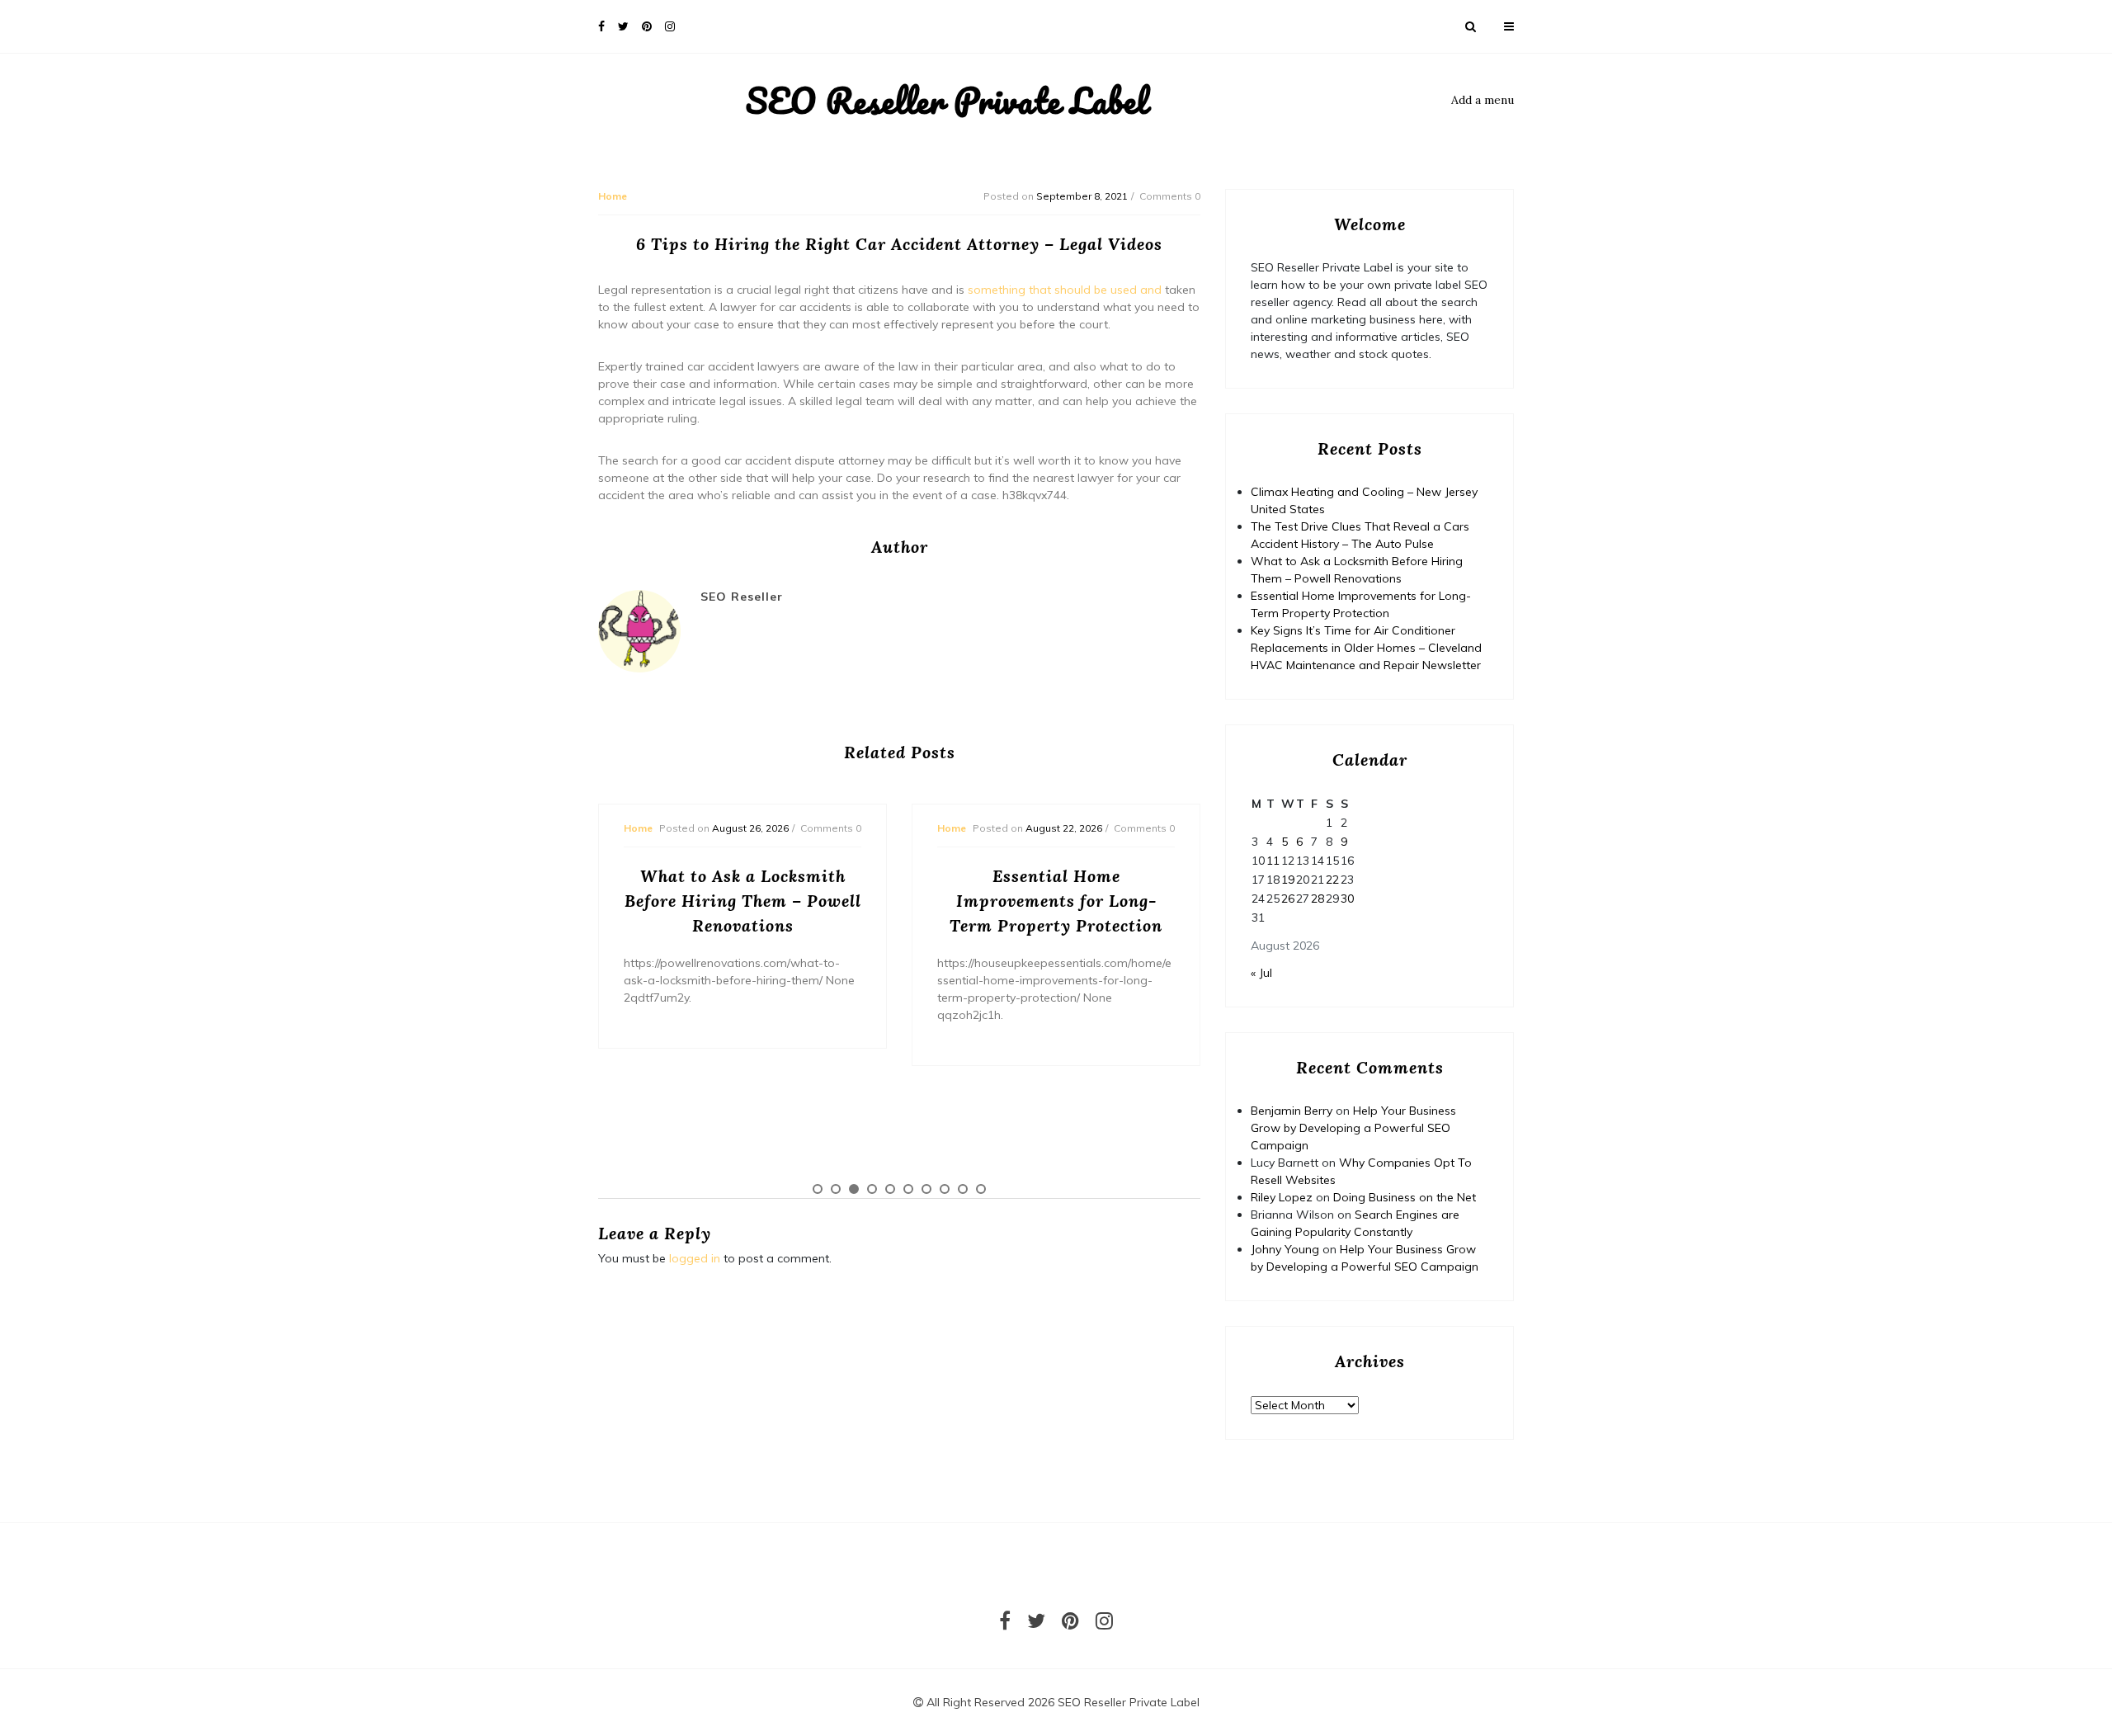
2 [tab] (836, 1189)
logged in (695, 1258)
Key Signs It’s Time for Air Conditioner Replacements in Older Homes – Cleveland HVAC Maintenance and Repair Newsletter (1366, 648)
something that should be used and (1065, 290)
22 (1332, 880)
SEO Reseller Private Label (947, 101)
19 (1288, 880)
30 (1347, 899)
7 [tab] (926, 1189)
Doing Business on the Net (1405, 1197)
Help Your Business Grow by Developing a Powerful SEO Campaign (1353, 1128)
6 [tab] (908, 1189)
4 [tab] (872, 1189)
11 (1273, 861)
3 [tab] (854, 1189)
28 (1318, 899)
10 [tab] (981, 1189)
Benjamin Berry (1292, 1111)
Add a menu (1483, 100)
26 (1288, 899)
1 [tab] (818, 1189)
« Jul (1261, 973)
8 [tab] (945, 1189)
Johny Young (1285, 1249)
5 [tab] (890, 1189)
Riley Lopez (1282, 1197)
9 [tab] (963, 1189)
